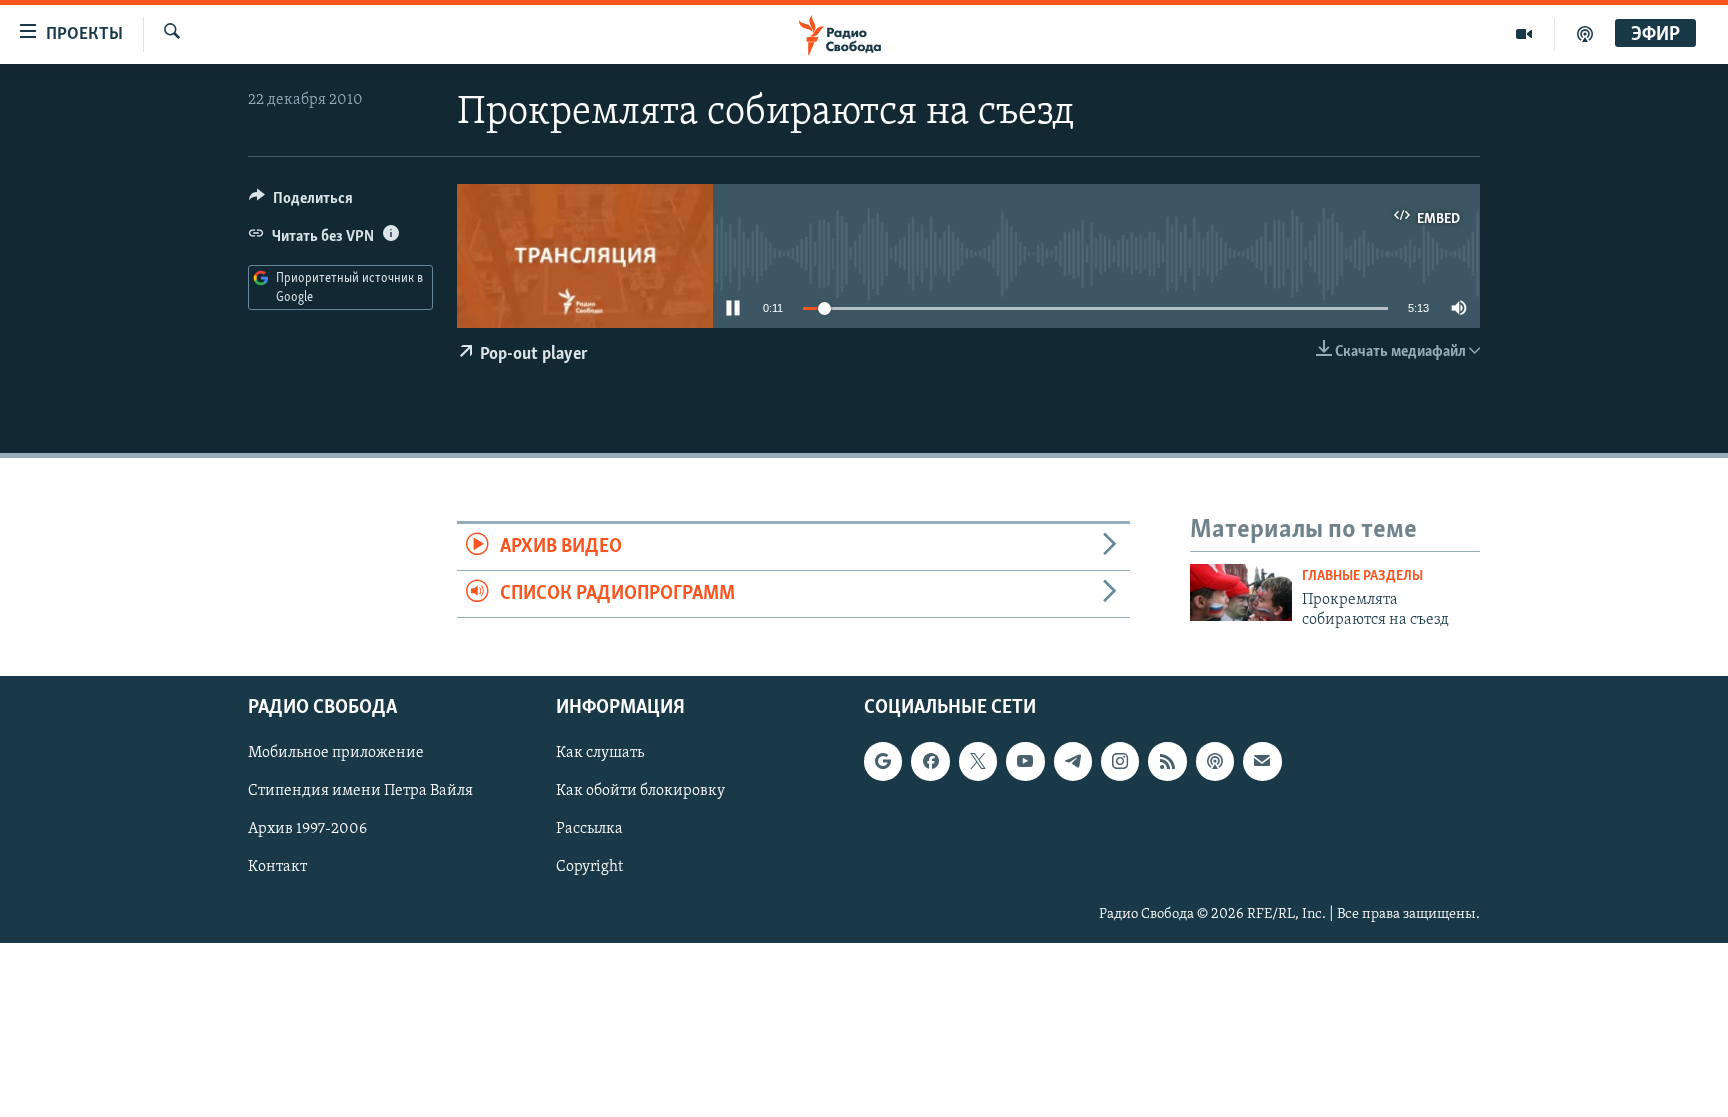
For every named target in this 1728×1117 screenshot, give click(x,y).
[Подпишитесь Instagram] (1120, 762)
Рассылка (589, 830)
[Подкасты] (1215, 762)
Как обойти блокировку (640, 792)
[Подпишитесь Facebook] (930, 762)
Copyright (589, 868)
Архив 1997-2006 (307, 830)
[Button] (301, 203)
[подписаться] (1262, 762)
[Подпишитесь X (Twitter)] (978, 762)
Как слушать (600, 754)
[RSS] (1167, 762)
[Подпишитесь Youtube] (1025, 762)
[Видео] (1524, 34)
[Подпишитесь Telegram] (1073, 762)
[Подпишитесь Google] (883, 762)
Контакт (277, 868)
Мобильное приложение (336, 754)
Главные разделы (1362, 576)
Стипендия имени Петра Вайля (360, 792)
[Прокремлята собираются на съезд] (1241, 592)
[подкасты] (1585, 34)
